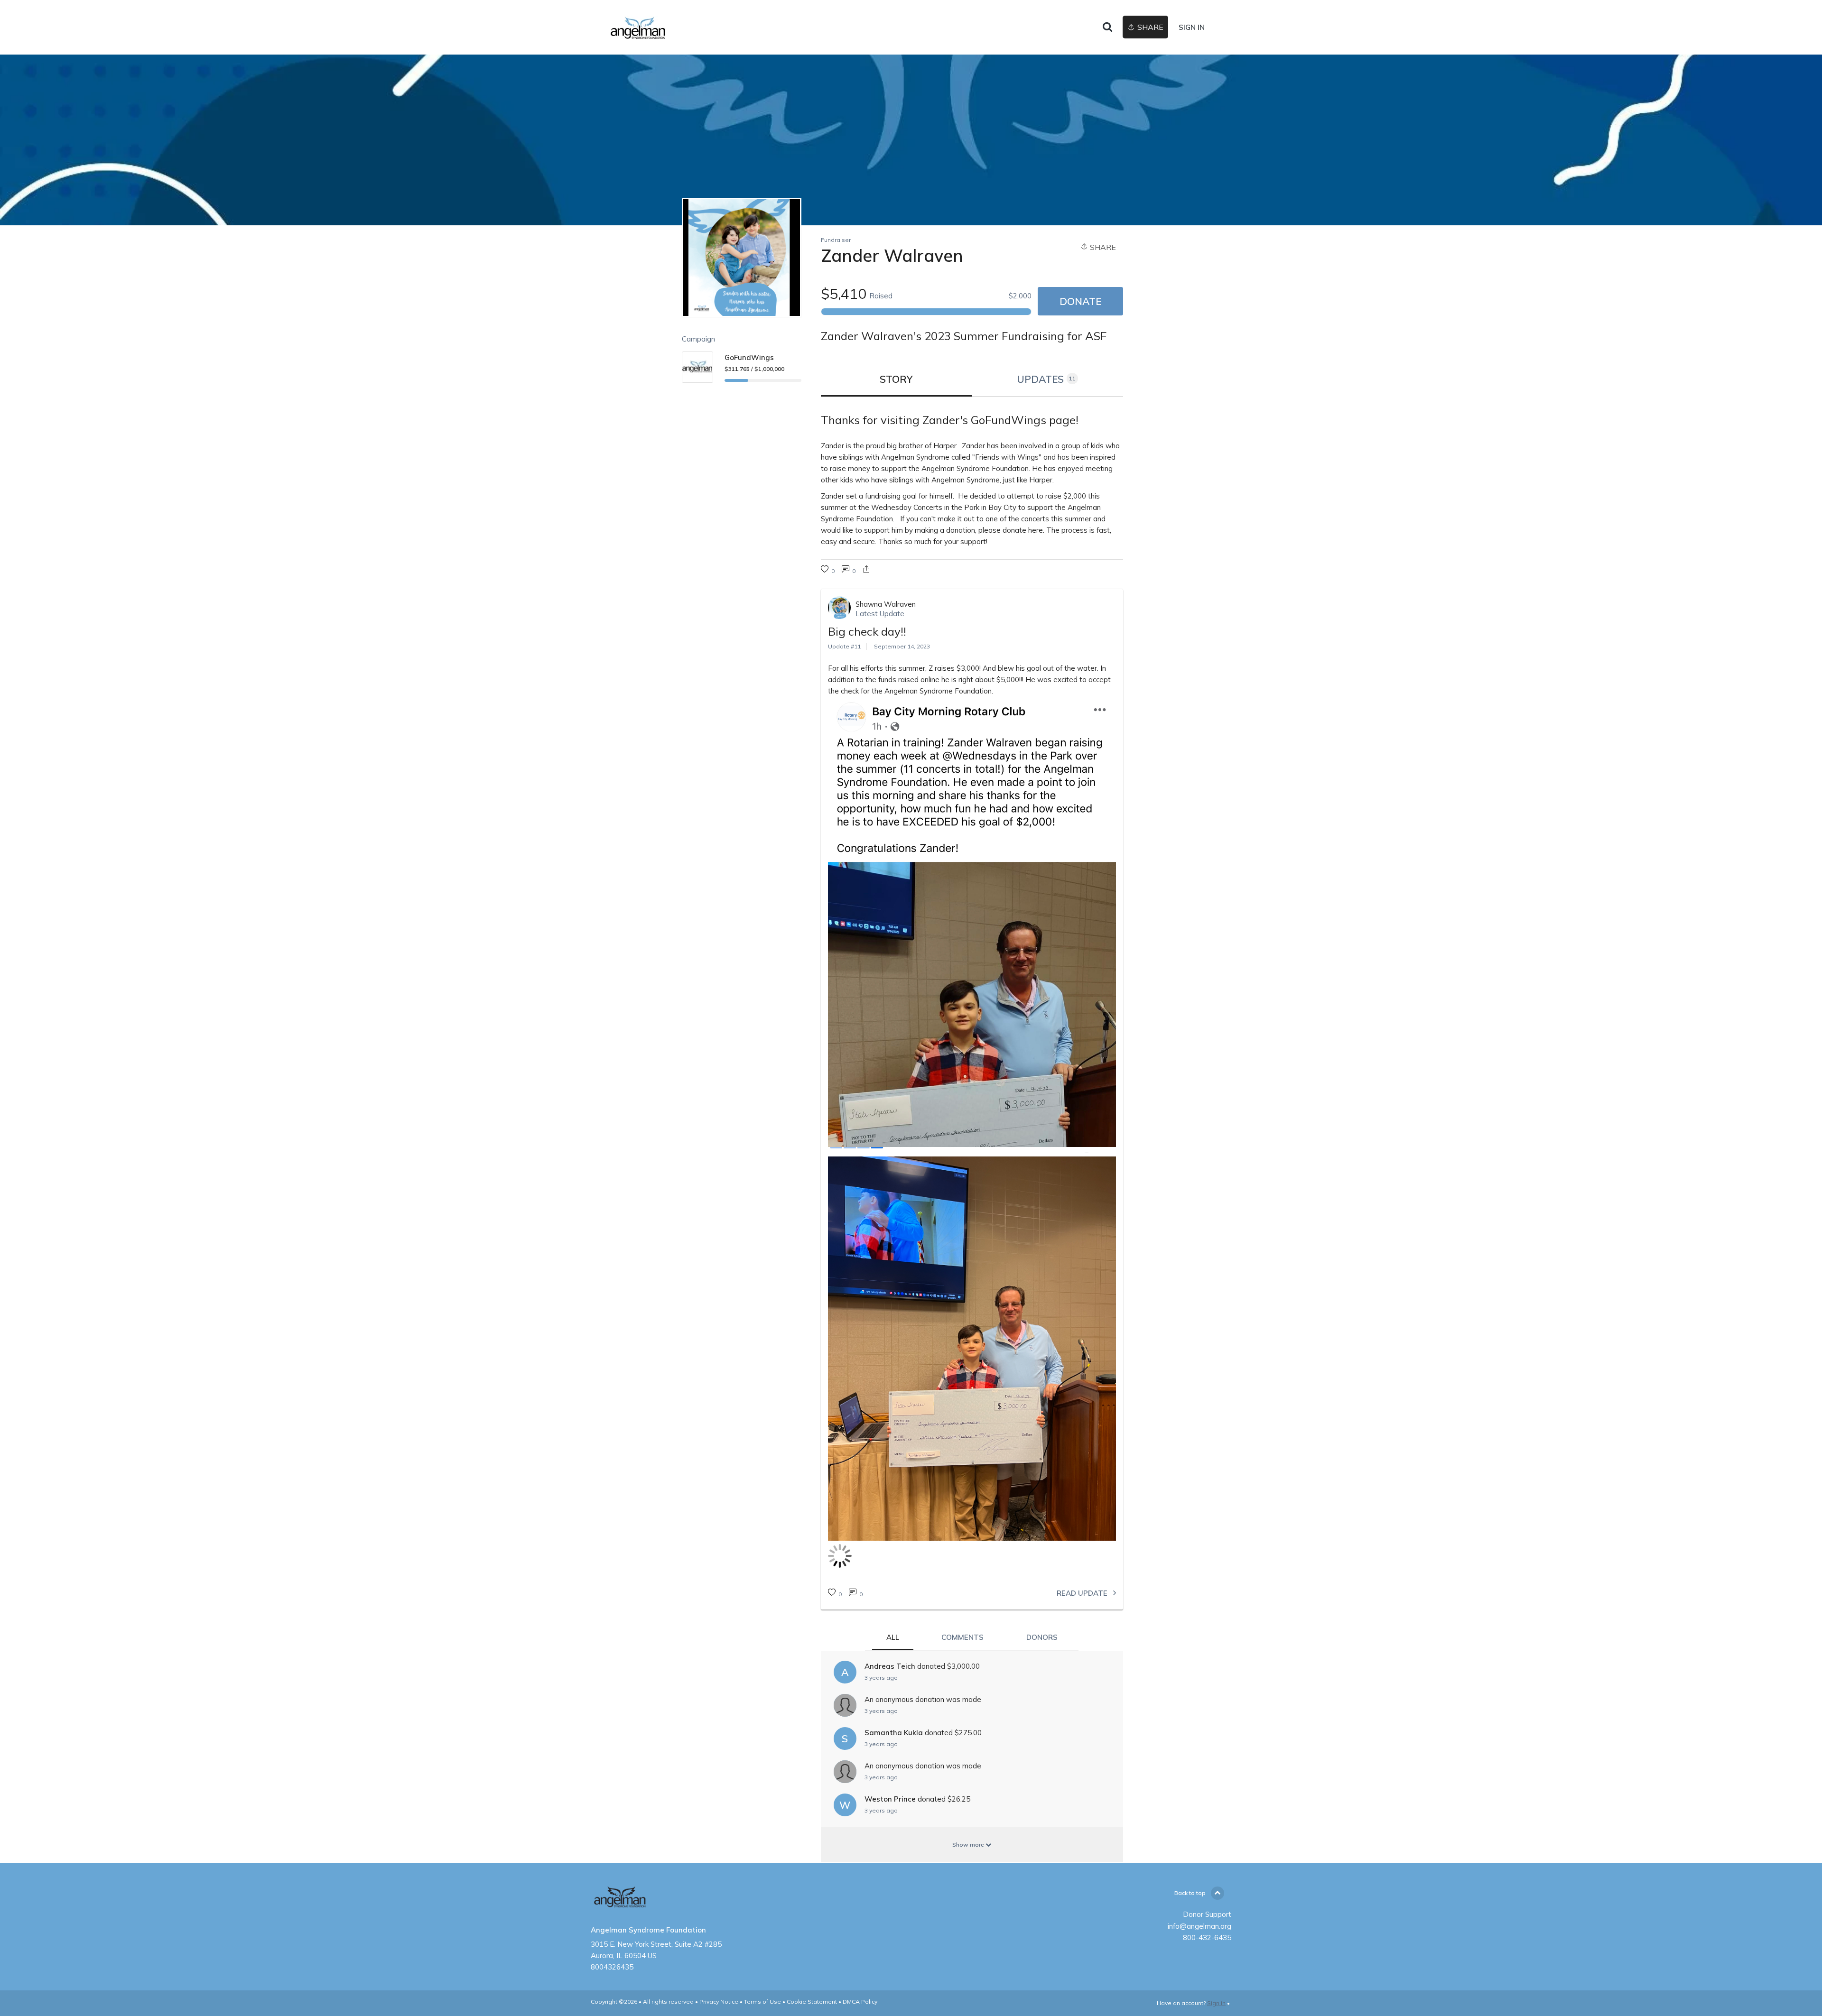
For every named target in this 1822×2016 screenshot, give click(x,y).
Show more (969, 1845)
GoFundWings (749, 357)
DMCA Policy (860, 2002)
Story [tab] (896, 379)
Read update (1083, 1593)
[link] (676, 28)
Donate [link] (1080, 301)
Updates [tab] (1046, 379)
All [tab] (893, 1637)
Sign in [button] (1192, 27)
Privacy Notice (719, 2002)
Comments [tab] (962, 1637)
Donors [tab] (1042, 1637)
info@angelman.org (1199, 1926)
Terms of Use (762, 2002)
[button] (866, 570)
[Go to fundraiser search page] (1107, 28)
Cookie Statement (812, 2002)
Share (1102, 247)
